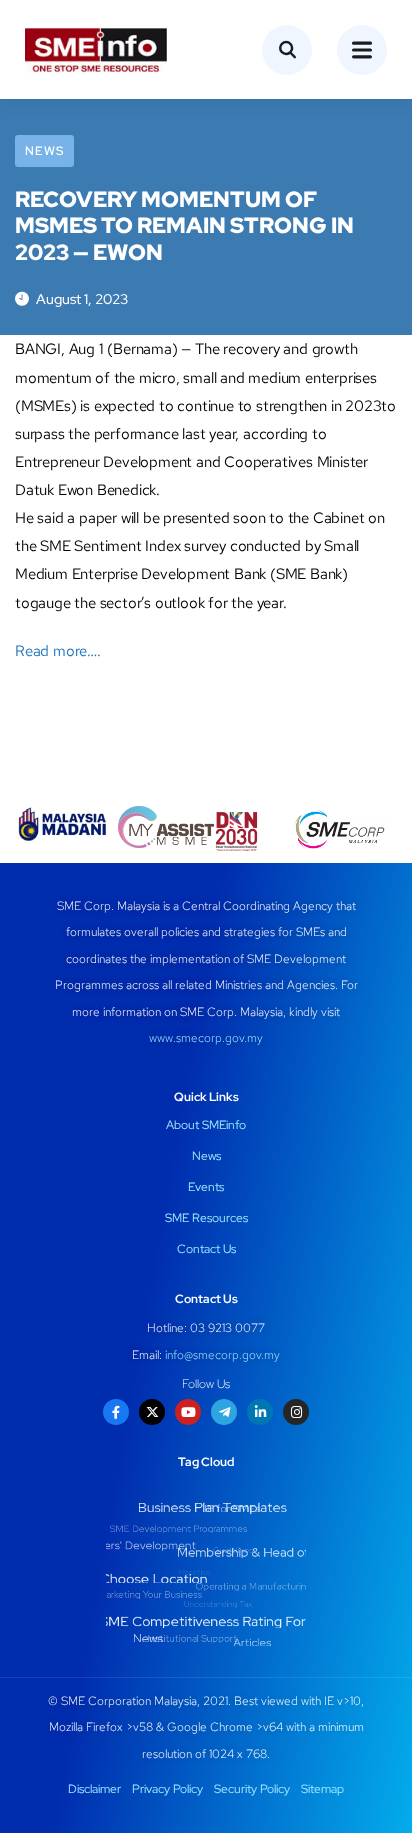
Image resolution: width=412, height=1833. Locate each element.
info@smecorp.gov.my (222, 1355)
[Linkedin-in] (260, 1412)
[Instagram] (296, 1412)
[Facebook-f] (116, 1412)
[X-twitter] (152, 1412)
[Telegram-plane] (224, 1412)
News (44, 151)
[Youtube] (188, 1412)
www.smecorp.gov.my (206, 1038)
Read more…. (58, 651)
